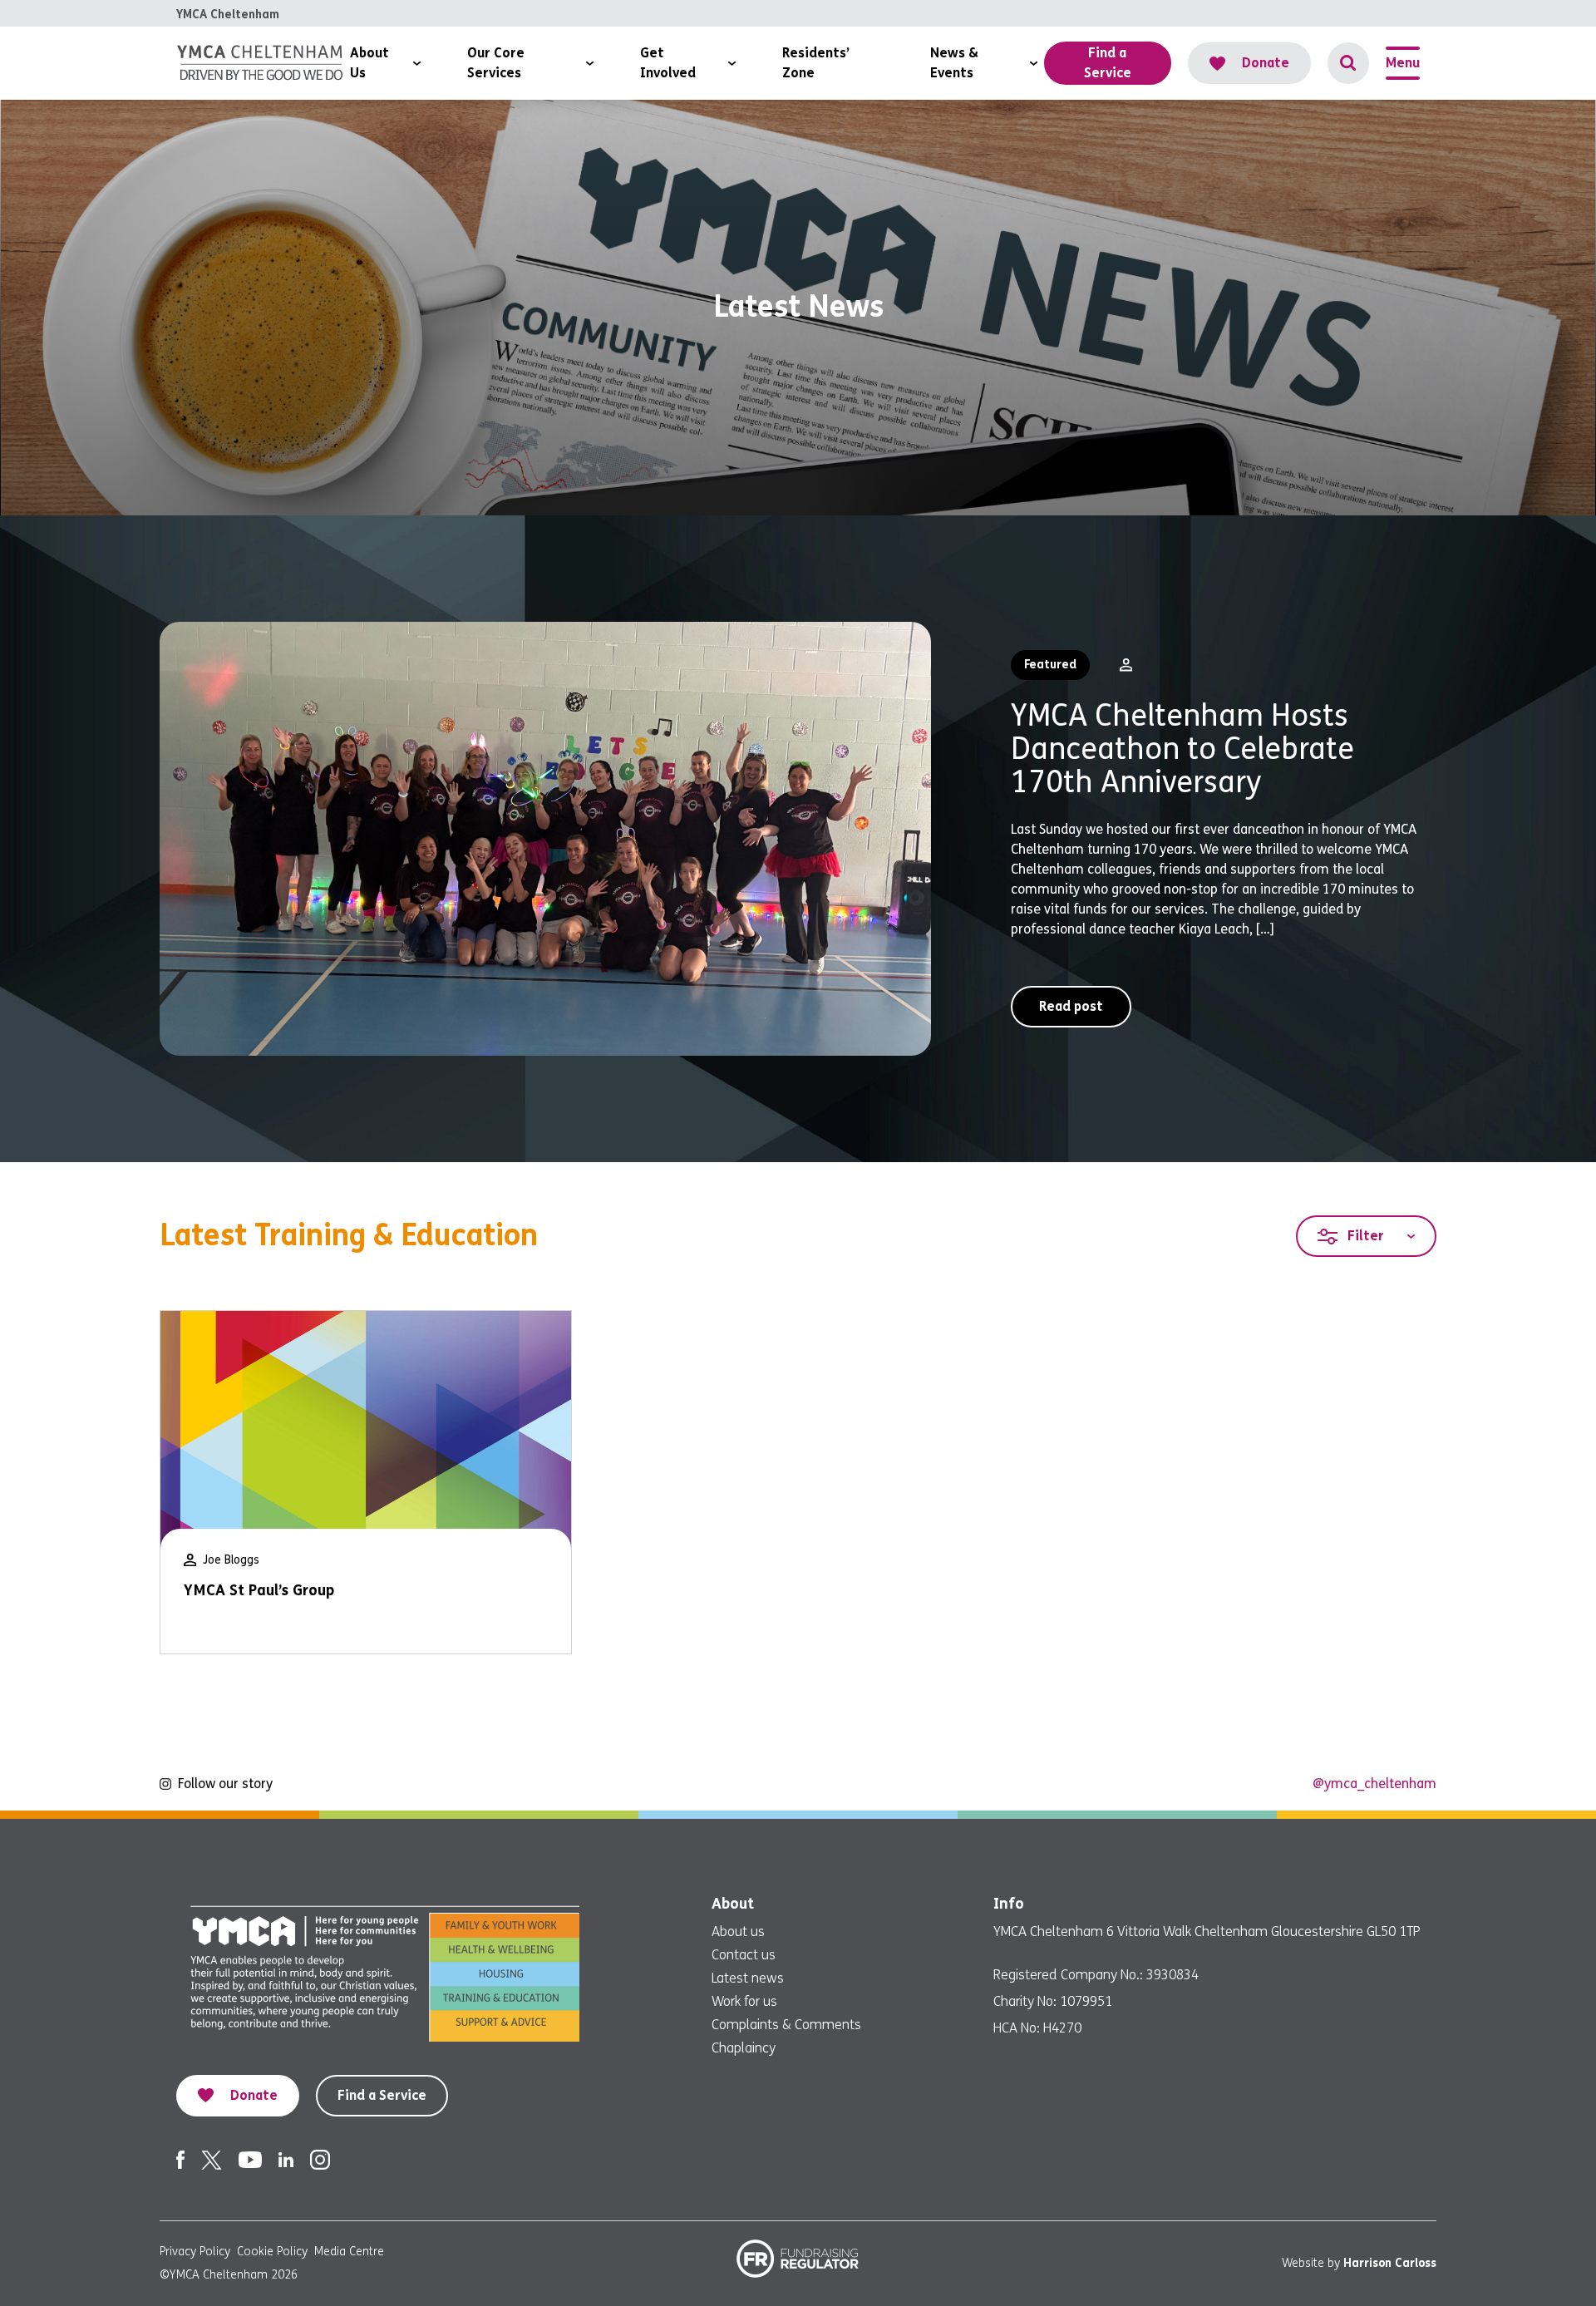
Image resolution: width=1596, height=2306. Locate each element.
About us (738, 1932)
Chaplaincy (744, 2048)
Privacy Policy (195, 2252)
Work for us (744, 2001)
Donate (1266, 63)
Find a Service (382, 2095)
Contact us (744, 1955)
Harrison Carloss (1390, 2263)
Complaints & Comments (786, 2025)
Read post (1071, 1006)
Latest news (748, 1978)
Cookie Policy (272, 2252)
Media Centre (349, 2252)
